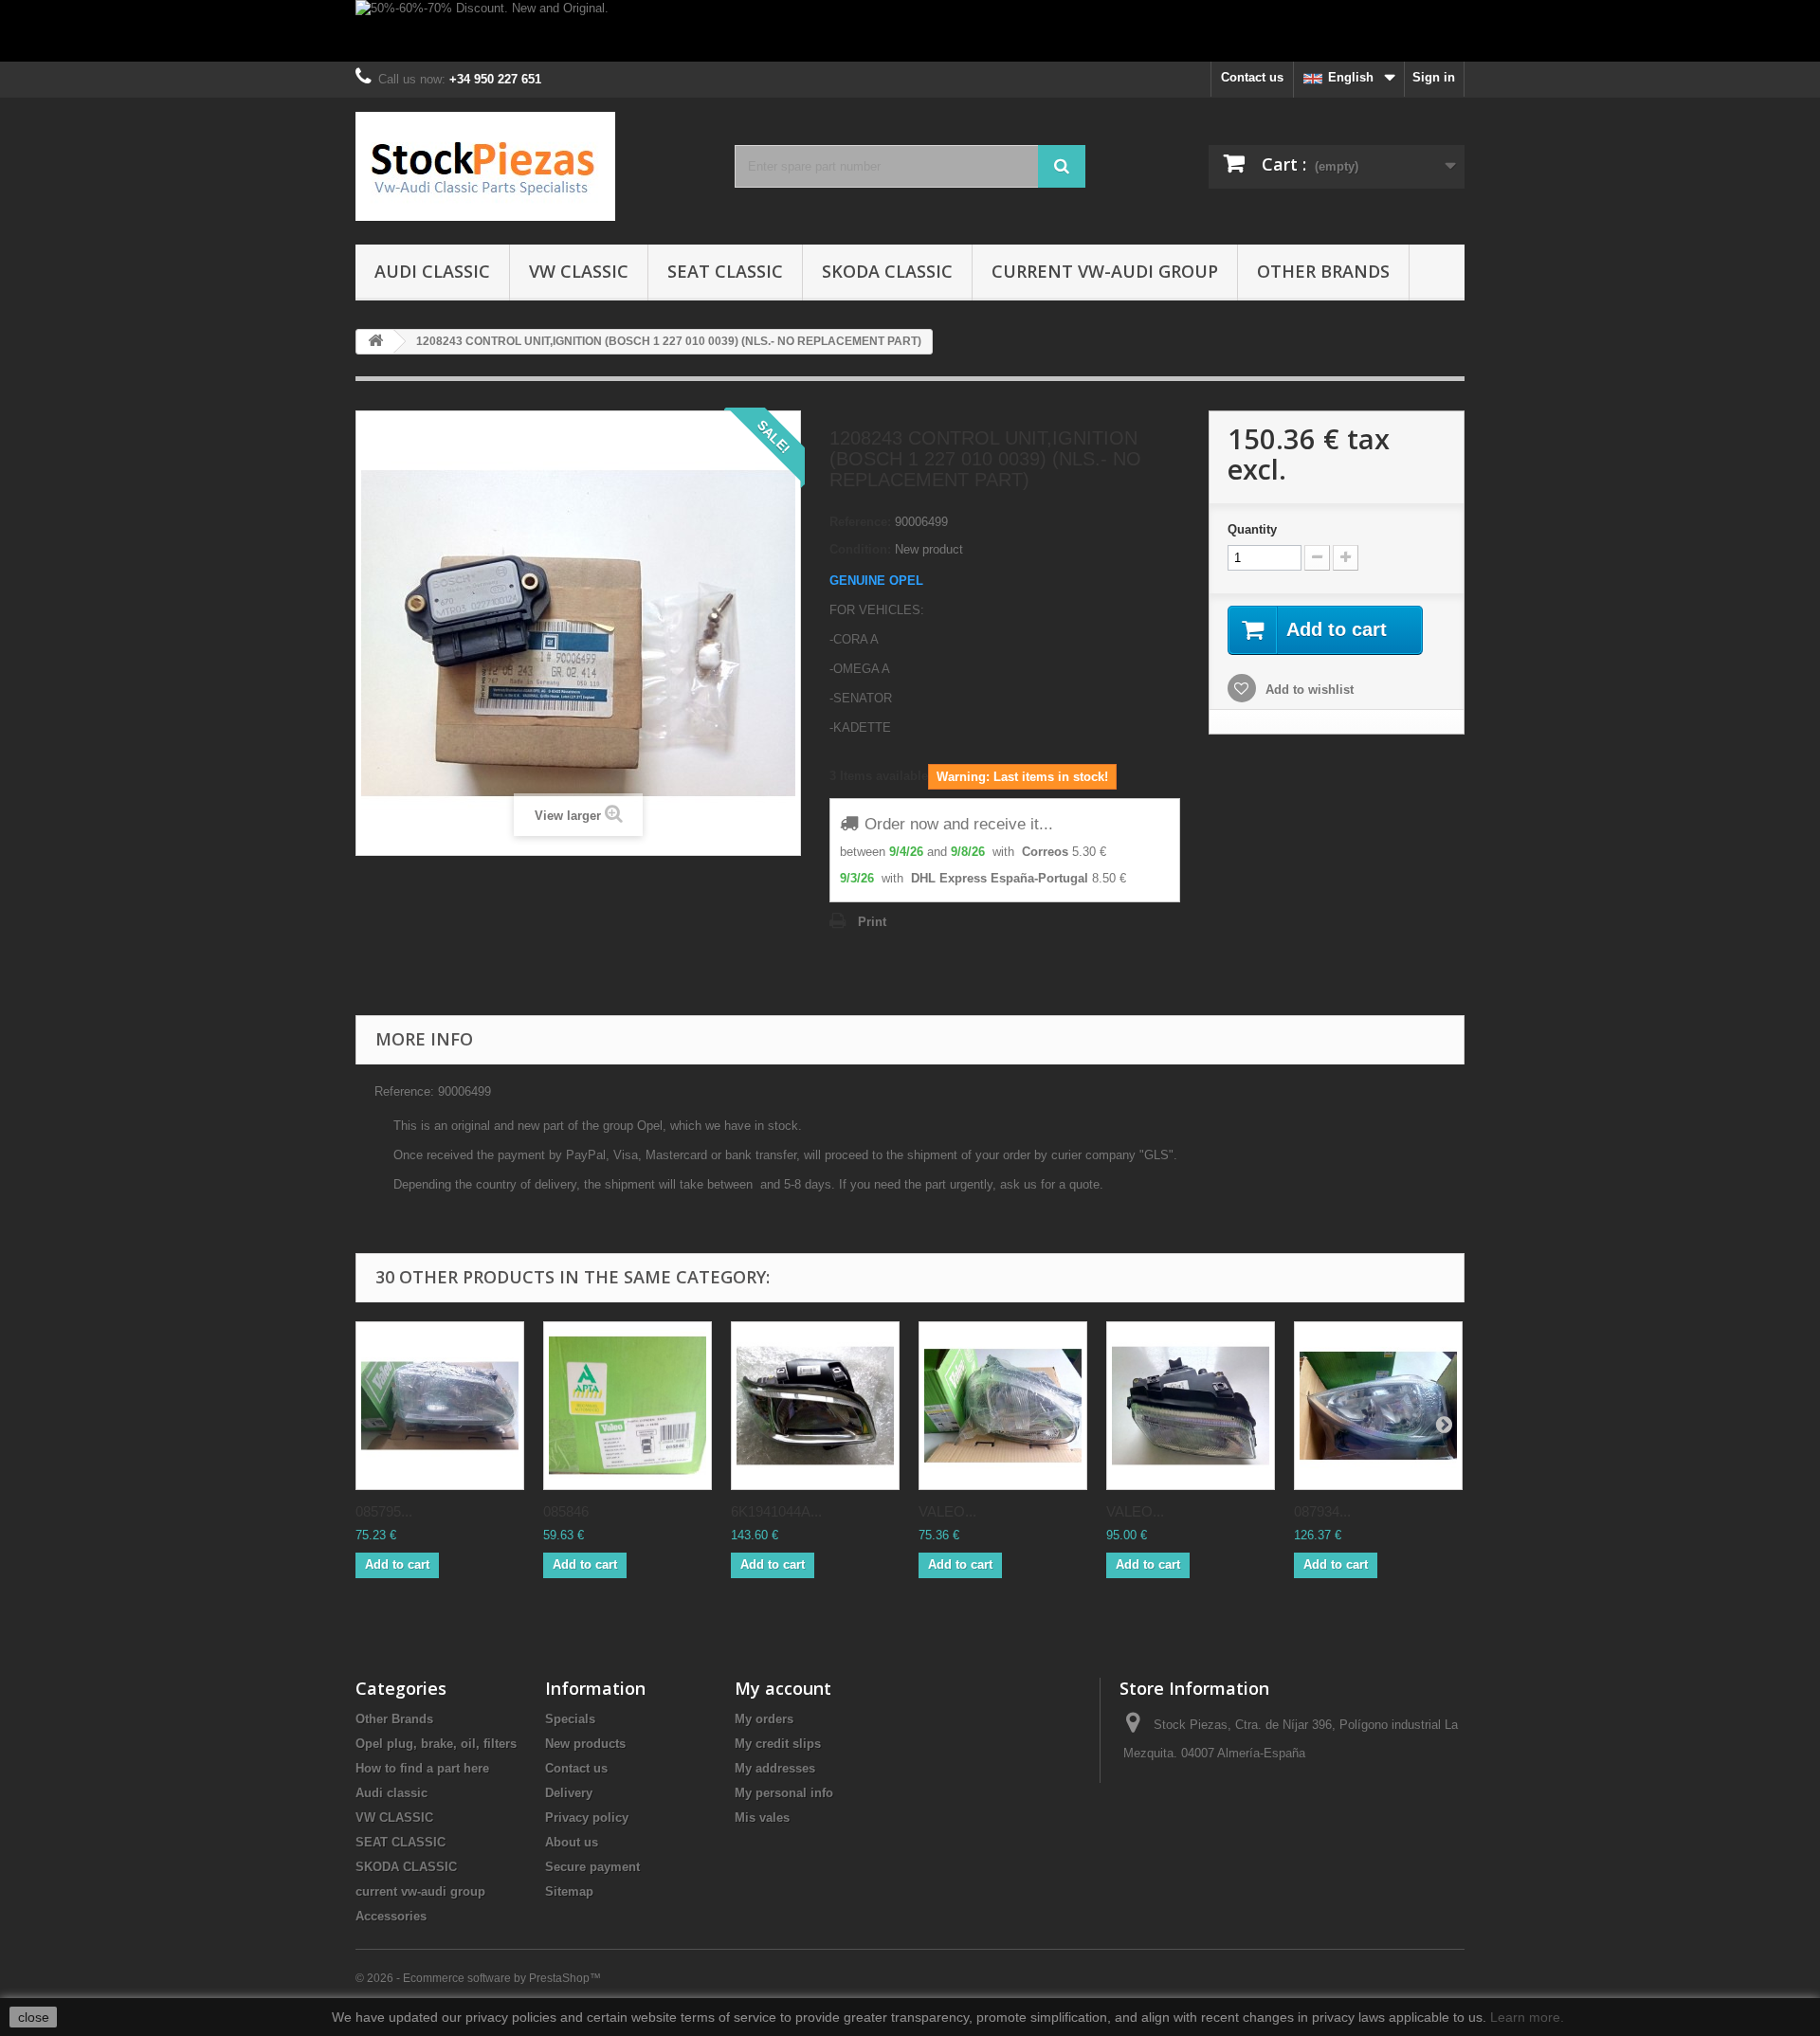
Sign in (1434, 77)
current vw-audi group (1105, 271)
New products (585, 1744)
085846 (566, 1511)
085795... (384, 1511)
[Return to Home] (375, 342)
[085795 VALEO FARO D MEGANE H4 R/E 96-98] (440, 1406)
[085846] (628, 1406)
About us (572, 1842)
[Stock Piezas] (531, 166)
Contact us (1252, 77)
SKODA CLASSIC (887, 271)
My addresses (775, 1768)
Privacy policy (587, 1818)
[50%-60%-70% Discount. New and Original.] (910, 31)
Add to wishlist (1308, 690)
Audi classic (432, 271)
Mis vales (762, 1818)
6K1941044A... (776, 1511)
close (34, 2017)
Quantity (1252, 529)
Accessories (391, 1916)
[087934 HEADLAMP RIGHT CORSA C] (1378, 1406)
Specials (570, 1719)
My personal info (784, 1793)
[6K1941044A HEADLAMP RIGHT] (815, 1406)
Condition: (860, 549)
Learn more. (1527, 2017)
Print (872, 922)
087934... (1322, 1511)
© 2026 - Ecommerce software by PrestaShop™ (478, 1978)
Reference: (860, 522)
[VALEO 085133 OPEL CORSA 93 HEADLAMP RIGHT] (1003, 1406)
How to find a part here (422, 1768)
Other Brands (1323, 271)
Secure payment (592, 1867)
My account (783, 1688)
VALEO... (947, 1511)
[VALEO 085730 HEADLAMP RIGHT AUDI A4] (1191, 1406)
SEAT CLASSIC (725, 271)
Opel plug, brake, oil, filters (436, 1744)
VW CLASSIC (579, 271)
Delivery (569, 1793)
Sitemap (569, 1891)
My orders (764, 1719)
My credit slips (778, 1744)
